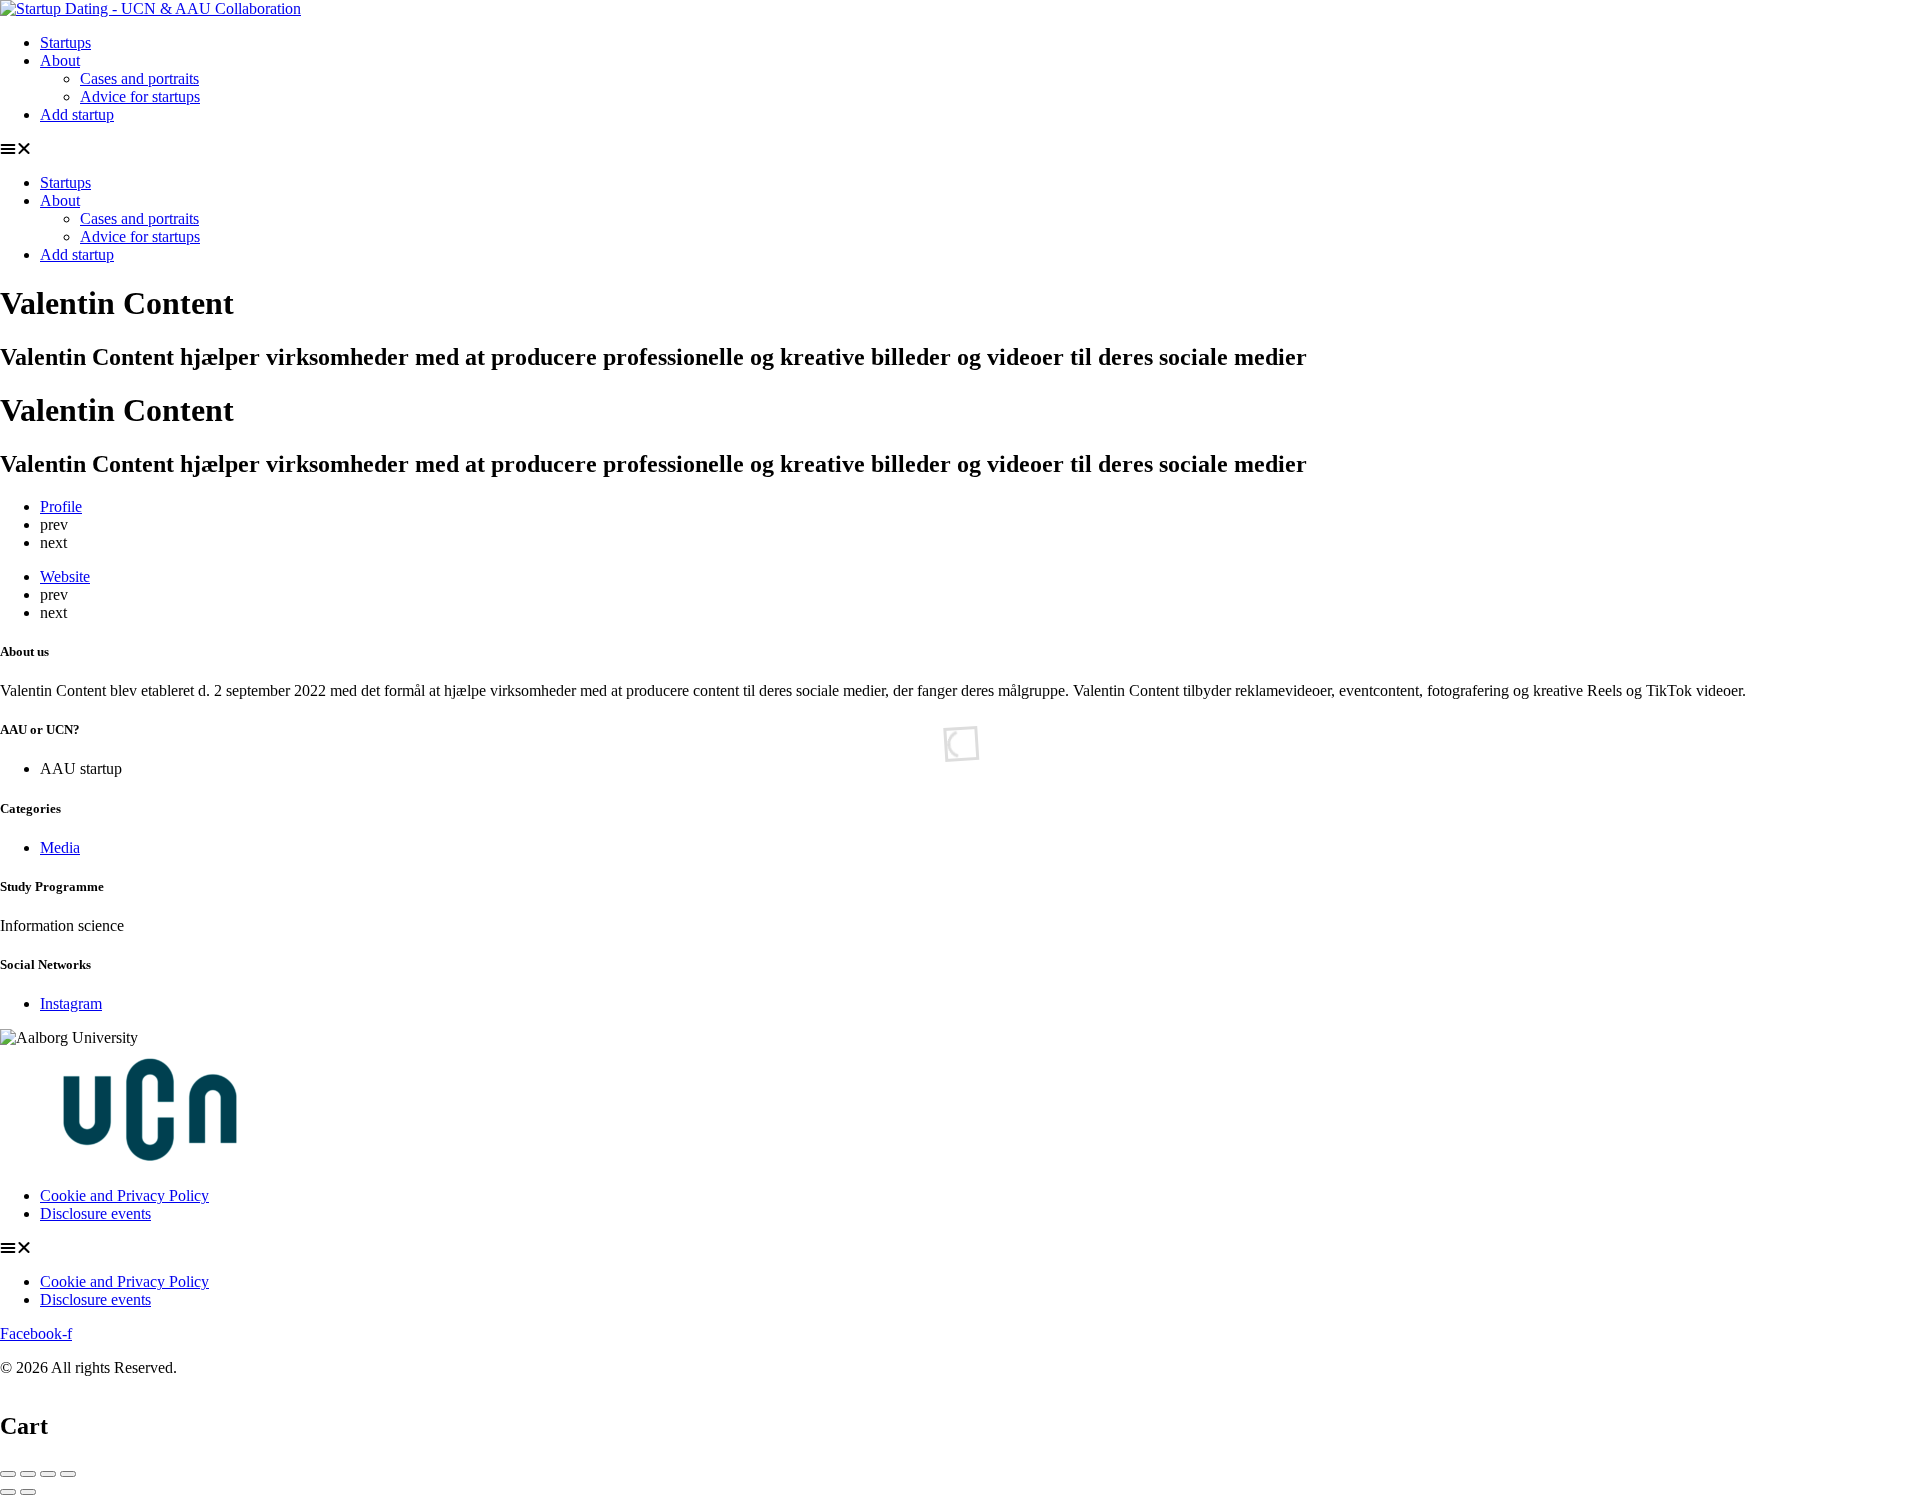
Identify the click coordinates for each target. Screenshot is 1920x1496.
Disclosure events (95, 1213)
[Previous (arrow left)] (8, 1492)
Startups (65, 42)
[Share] (28, 1474)
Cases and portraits (139, 78)
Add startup (77, 114)
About (60, 60)
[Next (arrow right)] (28, 1492)
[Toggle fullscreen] (48, 1474)
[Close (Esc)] (8, 1474)
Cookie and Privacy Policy (124, 1195)
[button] (960, 149)
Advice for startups (140, 96)
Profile (61, 506)
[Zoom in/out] (68, 1474)
